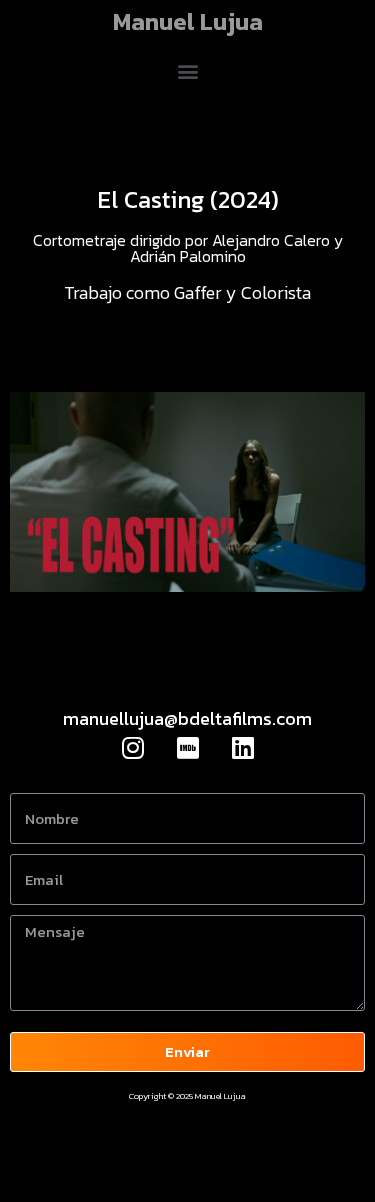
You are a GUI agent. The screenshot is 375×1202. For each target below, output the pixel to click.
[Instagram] (133, 748)
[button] (187, 70)
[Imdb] (188, 748)
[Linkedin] (243, 748)
